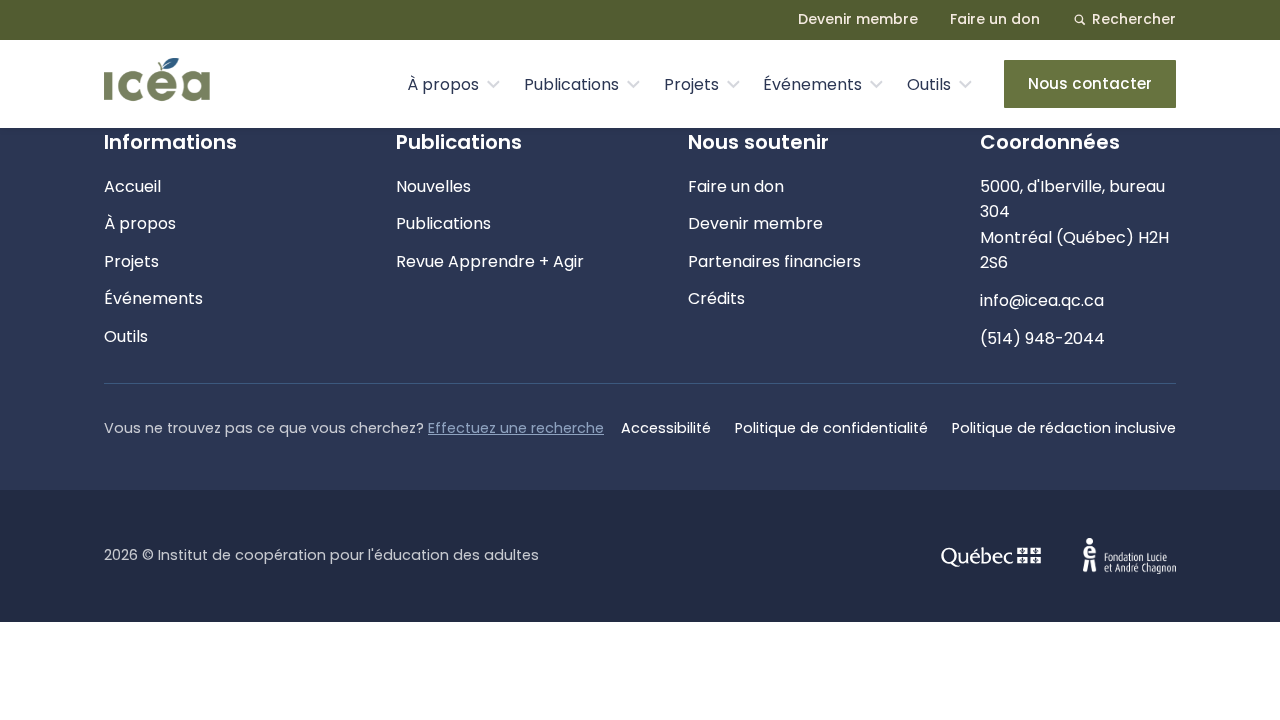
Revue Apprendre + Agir (490, 261)
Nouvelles (433, 186)
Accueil (132, 186)
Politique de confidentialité (831, 428)
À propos (443, 84)
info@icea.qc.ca (1042, 300)
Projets (691, 84)
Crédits (716, 298)
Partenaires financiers (774, 261)
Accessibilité (666, 428)
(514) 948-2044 (1042, 338)
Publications (571, 84)
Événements (812, 84)
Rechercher (1134, 19)
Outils (929, 84)
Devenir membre (858, 19)
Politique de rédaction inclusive (1064, 428)
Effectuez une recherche (516, 428)
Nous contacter (1090, 83)
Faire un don (995, 19)
